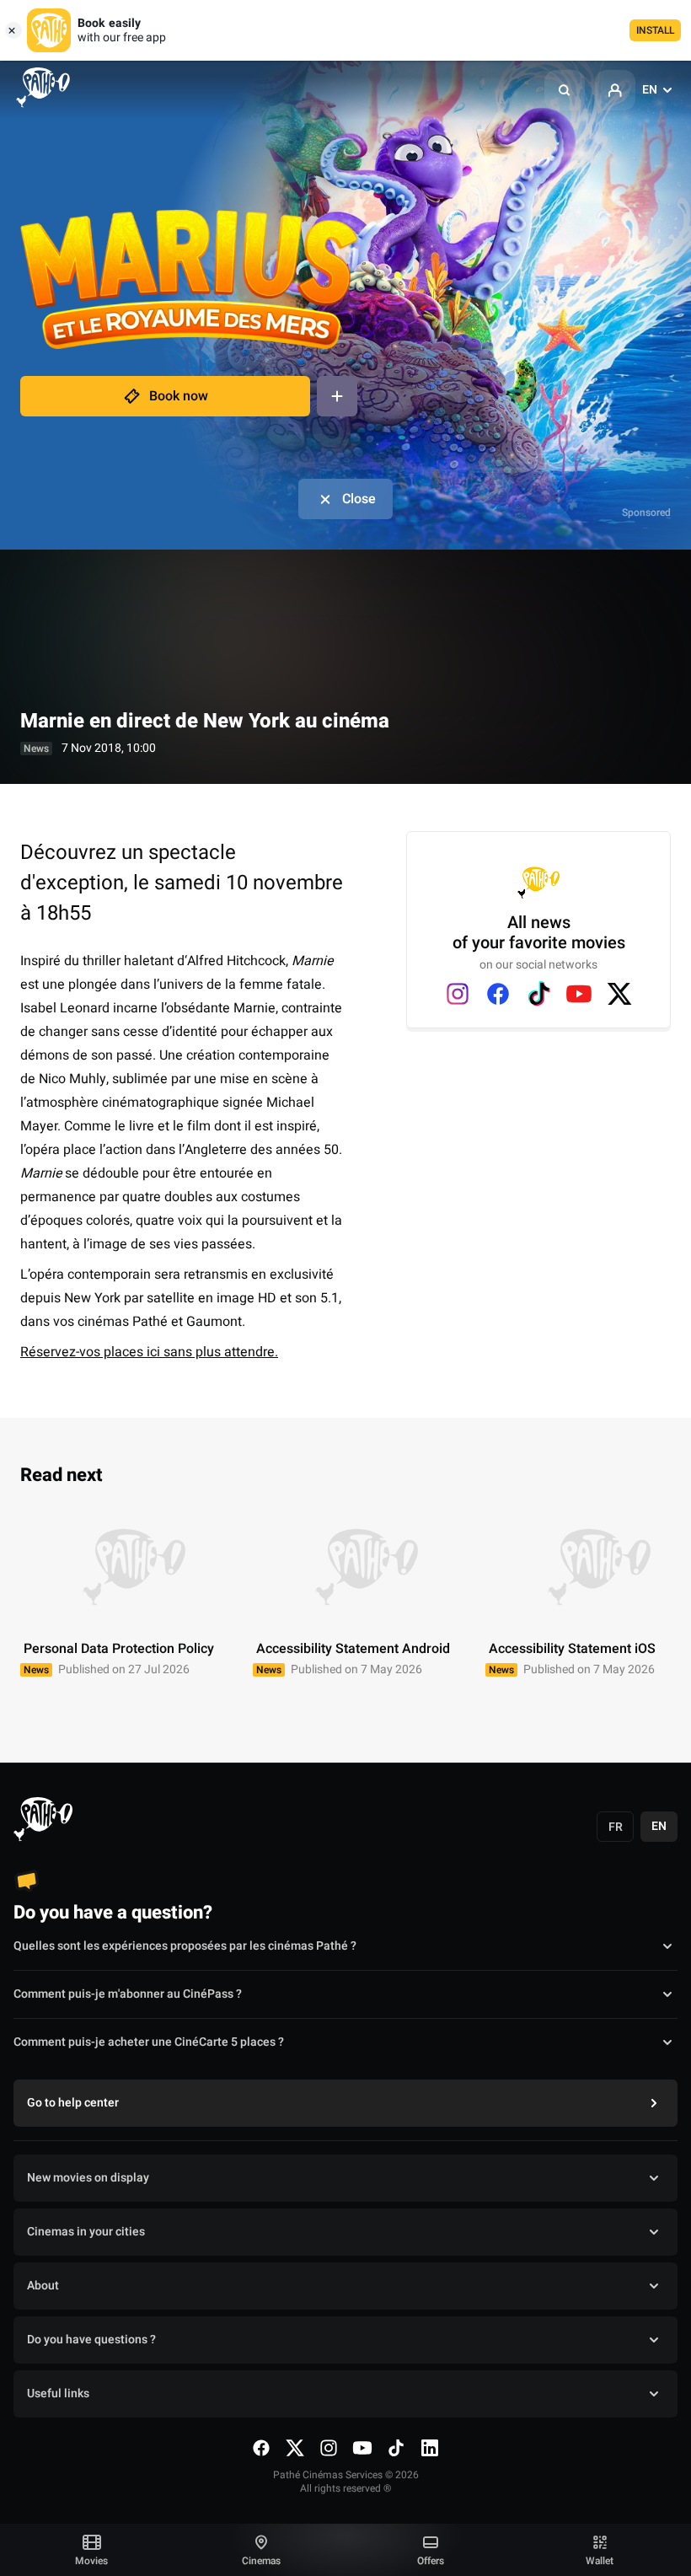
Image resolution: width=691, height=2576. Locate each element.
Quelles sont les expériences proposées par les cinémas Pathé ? (185, 1946)
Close (359, 499)
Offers (431, 2561)
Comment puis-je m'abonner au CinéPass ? (128, 1994)
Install (655, 30)
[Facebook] (498, 994)
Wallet (600, 2561)
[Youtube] (579, 994)
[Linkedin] (430, 2448)
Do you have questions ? (91, 2340)
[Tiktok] (538, 994)
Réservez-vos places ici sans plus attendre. (149, 1352)
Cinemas (261, 2561)
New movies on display (88, 2178)
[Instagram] (458, 994)
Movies (91, 2561)
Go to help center (73, 2103)
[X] (619, 994)
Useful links (58, 2394)
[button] (565, 90)
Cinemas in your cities (86, 2232)
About (43, 2286)
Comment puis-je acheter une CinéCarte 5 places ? (149, 2042)
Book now (179, 396)
